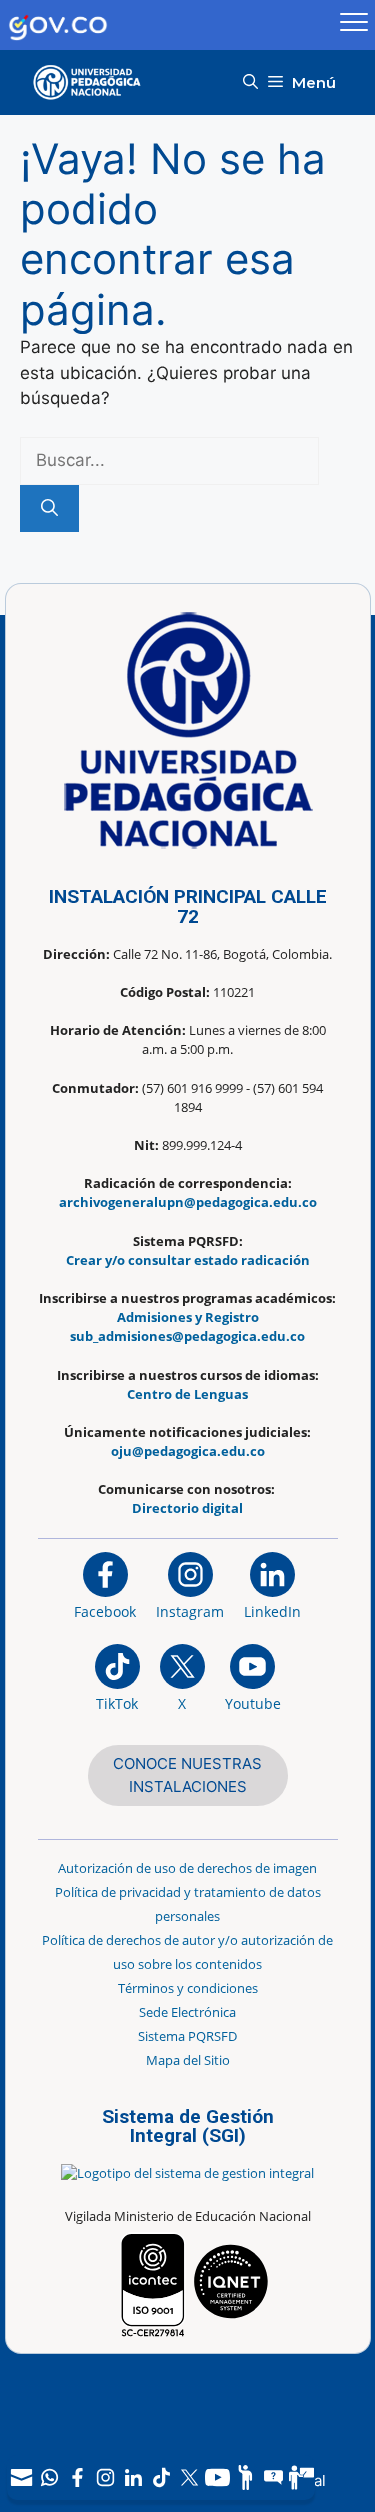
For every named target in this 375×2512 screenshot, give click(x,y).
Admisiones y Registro (188, 1317)
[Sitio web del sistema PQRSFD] (273, 2477)
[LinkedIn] (133, 2477)
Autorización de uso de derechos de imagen (187, 1868)
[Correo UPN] (21, 2477)
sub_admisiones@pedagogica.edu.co (187, 1336)
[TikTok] (161, 2477)
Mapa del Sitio (188, 2060)
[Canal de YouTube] (217, 2477)
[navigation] (161, 2477)
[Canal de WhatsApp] (49, 2477)
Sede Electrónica (187, 2012)
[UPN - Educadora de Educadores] (93, 82)
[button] (250, 82)
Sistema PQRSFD (187, 2036)
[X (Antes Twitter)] (189, 2477)
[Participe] (245, 2477)
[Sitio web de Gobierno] (167, 25)
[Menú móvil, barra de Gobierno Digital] (354, 25)
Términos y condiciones (188, 1988)
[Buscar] (49, 509)
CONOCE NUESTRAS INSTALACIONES (187, 1775)
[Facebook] (77, 2477)
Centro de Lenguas (187, 1394)
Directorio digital (187, 1508)
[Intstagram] (105, 2477)
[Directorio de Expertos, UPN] (301, 2477)
